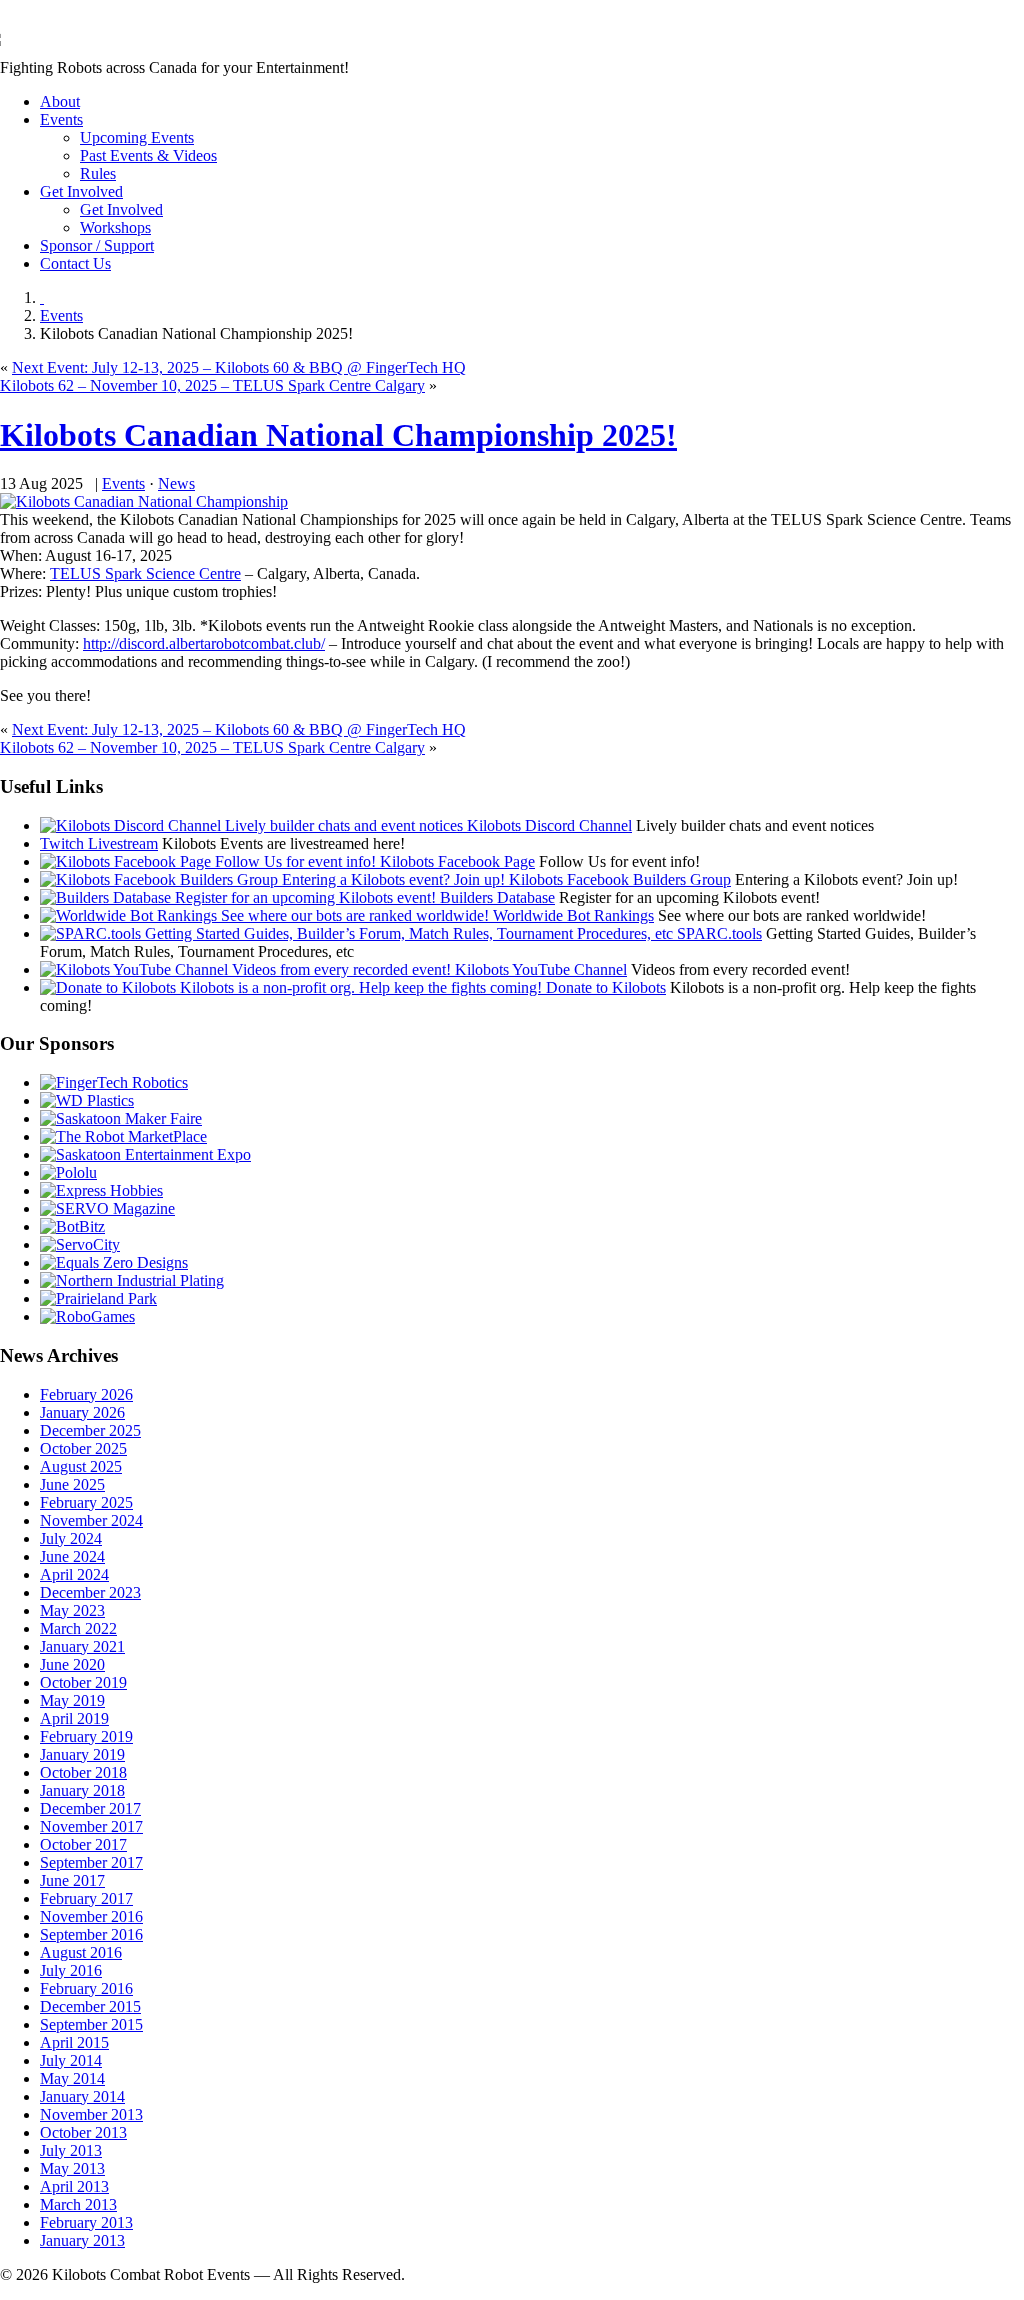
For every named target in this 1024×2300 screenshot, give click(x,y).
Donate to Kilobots (604, 987)
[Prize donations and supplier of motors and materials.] (68, 1172)
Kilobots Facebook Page (455, 861)
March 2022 (78, 1628)
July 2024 (71, 1538)
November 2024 (91, 1520)
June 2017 (72, 1880)
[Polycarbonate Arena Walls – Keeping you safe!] (87, 1100)
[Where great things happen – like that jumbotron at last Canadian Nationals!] (98, 1298)
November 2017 (91, 1826)
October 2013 (83, 2132)
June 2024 (72, 1556)
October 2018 (83, 1772)
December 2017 (90, 1808)
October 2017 (83, 1844)
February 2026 (86, 1394)
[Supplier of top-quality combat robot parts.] (114, 1082)
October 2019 (83, 1682)
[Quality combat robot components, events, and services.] (72, 1226)
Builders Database (495, 897)
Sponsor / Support (97, 245)
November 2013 (91, 2114)
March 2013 (78, 2204)
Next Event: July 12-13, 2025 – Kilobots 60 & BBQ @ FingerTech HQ (239, 367)
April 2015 (74, 2042)
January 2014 (82, 2096)
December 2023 (90, 1592)
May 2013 (72, 2168)
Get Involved (81, 191)
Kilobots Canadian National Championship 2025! (338, 435)
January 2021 (82, 1646)
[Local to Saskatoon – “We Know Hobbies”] (101, 1190)
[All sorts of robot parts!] (80, 1244)
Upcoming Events (137, 137)
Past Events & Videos (148, 155)
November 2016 (91, 1916)
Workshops (115, 227)
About (60, 101)
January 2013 (82, 2240)
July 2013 (71, 2150)
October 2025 (83, 1448)
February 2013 (86, 2222)
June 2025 (72, 1484)
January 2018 (82, 1790)
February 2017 (86, 1898)
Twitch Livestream (99, 843)
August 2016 (81, 1952)
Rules (98, 173)
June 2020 (72, 1664)
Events (61, 119)
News (176, 483)
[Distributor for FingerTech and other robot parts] (123, 1136)
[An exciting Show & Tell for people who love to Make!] (121, 1118)
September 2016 (91, 1934)
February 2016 (86, 1988)
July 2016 (71, 1970)
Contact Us (75, 263)
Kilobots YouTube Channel (539, 969)
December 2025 (90, 1430)
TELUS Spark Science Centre (145, 573)
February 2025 (86, 1502)
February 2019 (86, 1736)
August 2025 (81, 1466)
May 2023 (72, 1610)
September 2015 (91, 2024)
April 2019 (74, 1718)
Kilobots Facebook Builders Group (618, 879)
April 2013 (74, 2186)
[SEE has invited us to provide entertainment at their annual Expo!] (145, 1154)
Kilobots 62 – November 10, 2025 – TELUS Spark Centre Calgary (212, 385)
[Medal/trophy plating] (132, 1280)
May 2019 (72, 1700)
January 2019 (82, 1754)
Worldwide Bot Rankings (571, 915)
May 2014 (72, 2078)
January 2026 (82, 1412)
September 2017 (91, 1862)
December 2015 (90, 2006)
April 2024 (74, 1574)
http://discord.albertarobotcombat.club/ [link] (204, 643)
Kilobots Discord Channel (547, 825)
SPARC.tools (717, 933)
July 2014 (71, 2060)
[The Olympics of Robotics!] (87, 1316)
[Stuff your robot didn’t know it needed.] (114, 1262)
